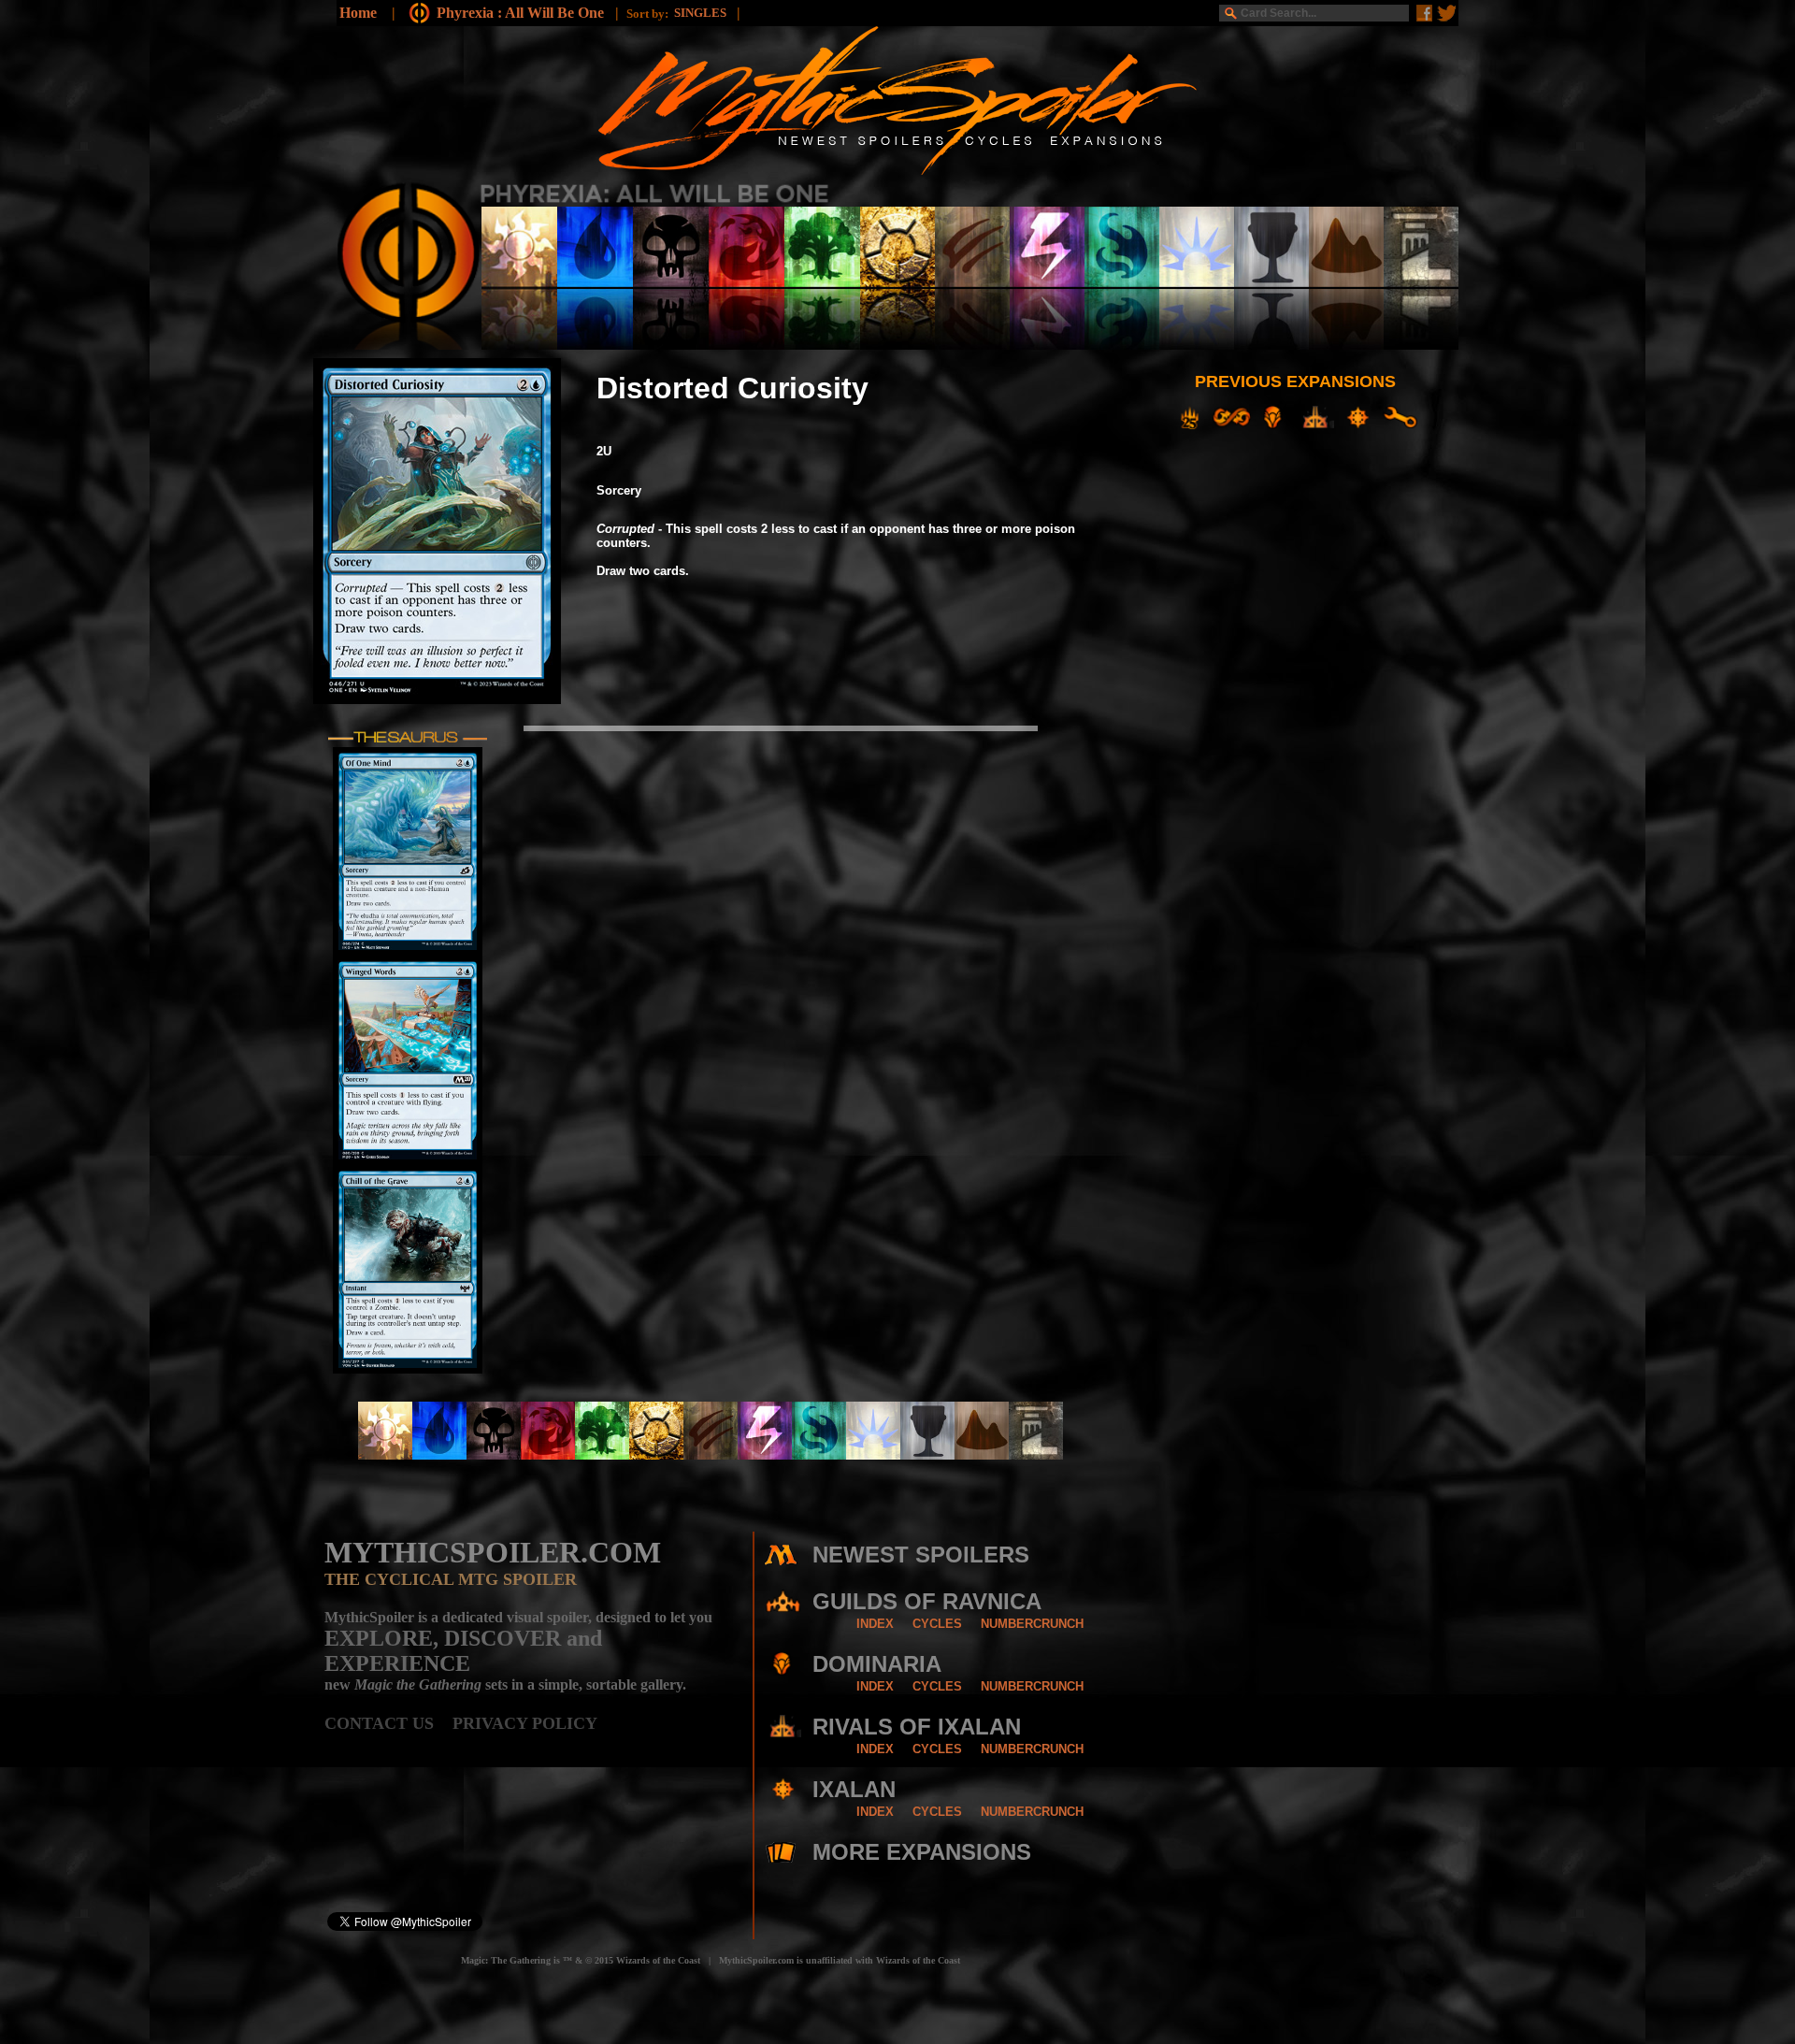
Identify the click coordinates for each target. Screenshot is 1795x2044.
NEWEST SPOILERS (921, 1555)
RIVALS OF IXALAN (917, 1727)
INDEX (875, 1624)
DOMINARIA (877, 1664)
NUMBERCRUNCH (1032, 1624)
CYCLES (937, 1624)
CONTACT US (388, 1723)
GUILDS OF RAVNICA (927, 1601)
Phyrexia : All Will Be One (522, 13)
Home (358, 13)
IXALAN (854, 1789)
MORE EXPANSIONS (922, 1852)
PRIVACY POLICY (525, 1723)
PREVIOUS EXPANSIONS (1295, 381)
